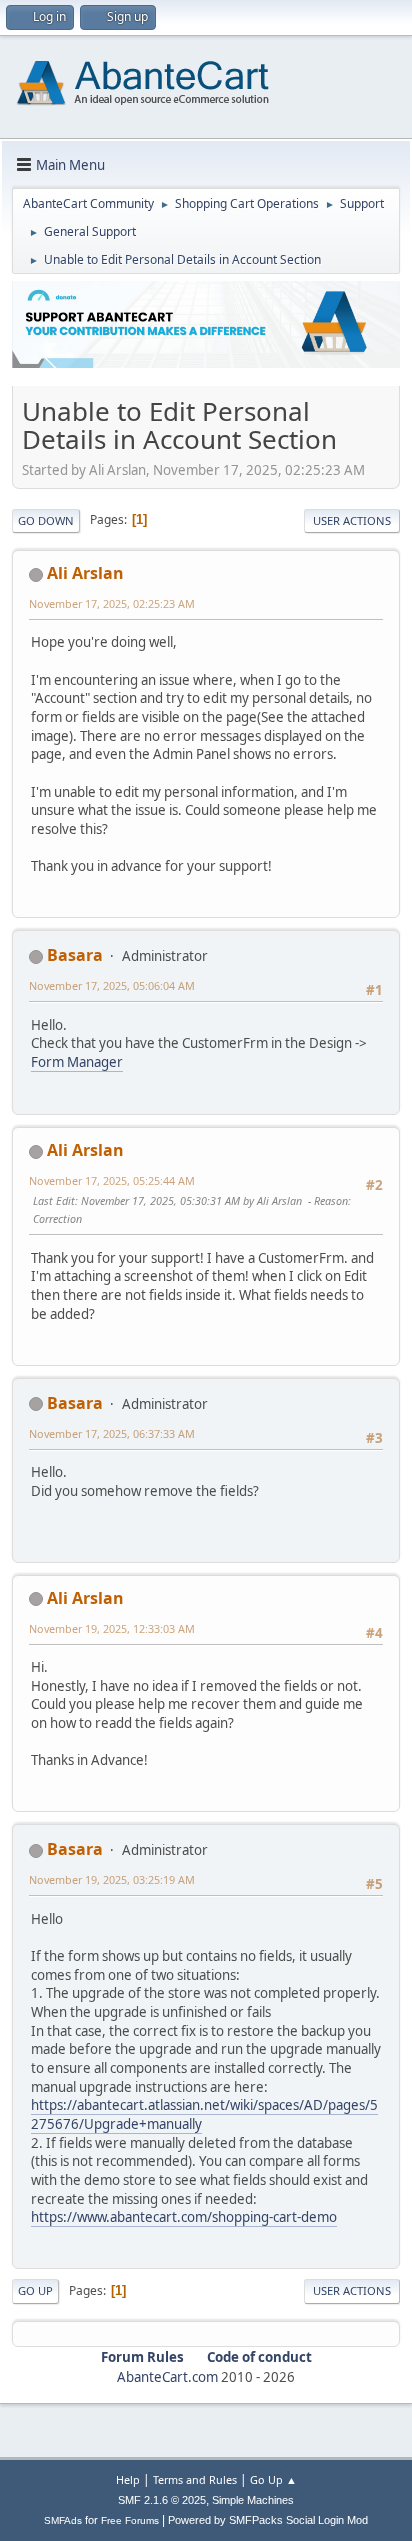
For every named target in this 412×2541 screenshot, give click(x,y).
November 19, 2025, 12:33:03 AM (112, 1628)
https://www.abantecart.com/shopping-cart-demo (184, 2217)
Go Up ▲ (273, 2479)
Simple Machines (253, 2500)
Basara (75, 955)
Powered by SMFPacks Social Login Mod (268, 2520)
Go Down (46, 520)
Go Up (35, 2290)
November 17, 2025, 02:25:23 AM (112, 603)
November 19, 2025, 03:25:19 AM (112, 1879)
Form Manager (77, 1062)
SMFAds (63, 2520)
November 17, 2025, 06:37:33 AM (112, 1433)
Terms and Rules (195, 2479)
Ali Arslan (85, 573)
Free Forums (130, 2520)
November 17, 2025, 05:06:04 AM (112, 985)
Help (128, 2479)
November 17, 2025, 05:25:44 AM (112, 1180)
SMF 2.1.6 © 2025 (162, 2500)
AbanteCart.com (167, 2377)
